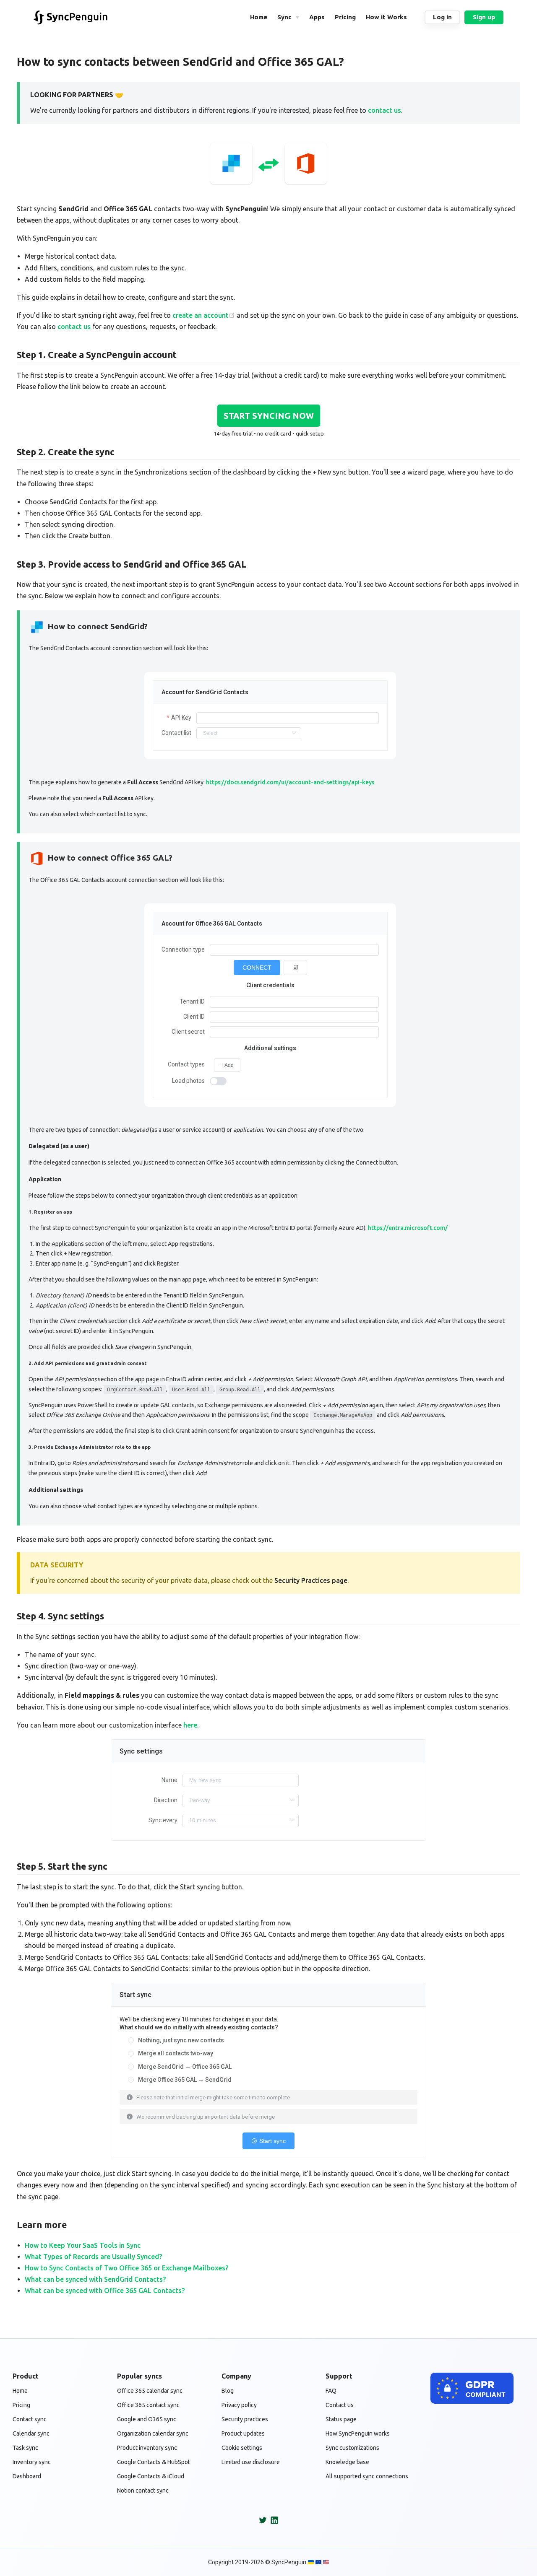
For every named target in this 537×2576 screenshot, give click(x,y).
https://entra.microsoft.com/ (408, 1228)
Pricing (21, 2405)
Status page (341, 2419)
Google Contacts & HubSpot (154, 2462)
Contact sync (30, 2419)
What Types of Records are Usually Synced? (93, 2257)
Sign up (484, 17)
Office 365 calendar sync (150, 2391)
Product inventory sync (147, 2448)
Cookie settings (242, 2448)
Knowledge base (347, 2462)
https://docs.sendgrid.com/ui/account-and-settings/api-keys (290, 782)
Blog (228, 2391)
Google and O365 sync (147, 2419)
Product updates (243, 2433)
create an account (201, 315)
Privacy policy (239, 2405)
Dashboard (27, 2476)
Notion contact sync (143, 2490)
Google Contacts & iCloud (151, 2476)
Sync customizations (352, 2448)
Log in (442, 17)
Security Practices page (311, 1580)
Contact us (340, 2405)
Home (20, 2391)
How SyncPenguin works (358, 2433)
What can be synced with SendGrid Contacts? (95, 2279)
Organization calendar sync (153, 2433)
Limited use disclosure (251, 2462)
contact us (385, 110)
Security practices (245, 2419)
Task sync (25, 2448)
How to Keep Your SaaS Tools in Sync (83, 2245)
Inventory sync (32, 2462)
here (190, 1725)
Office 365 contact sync (148, 2405)
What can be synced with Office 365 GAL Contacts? (105, 2291)
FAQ (331, 2391)
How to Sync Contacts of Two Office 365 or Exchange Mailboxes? (126, 2268)
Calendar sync (31, 2433)
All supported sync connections (367, 2476)
